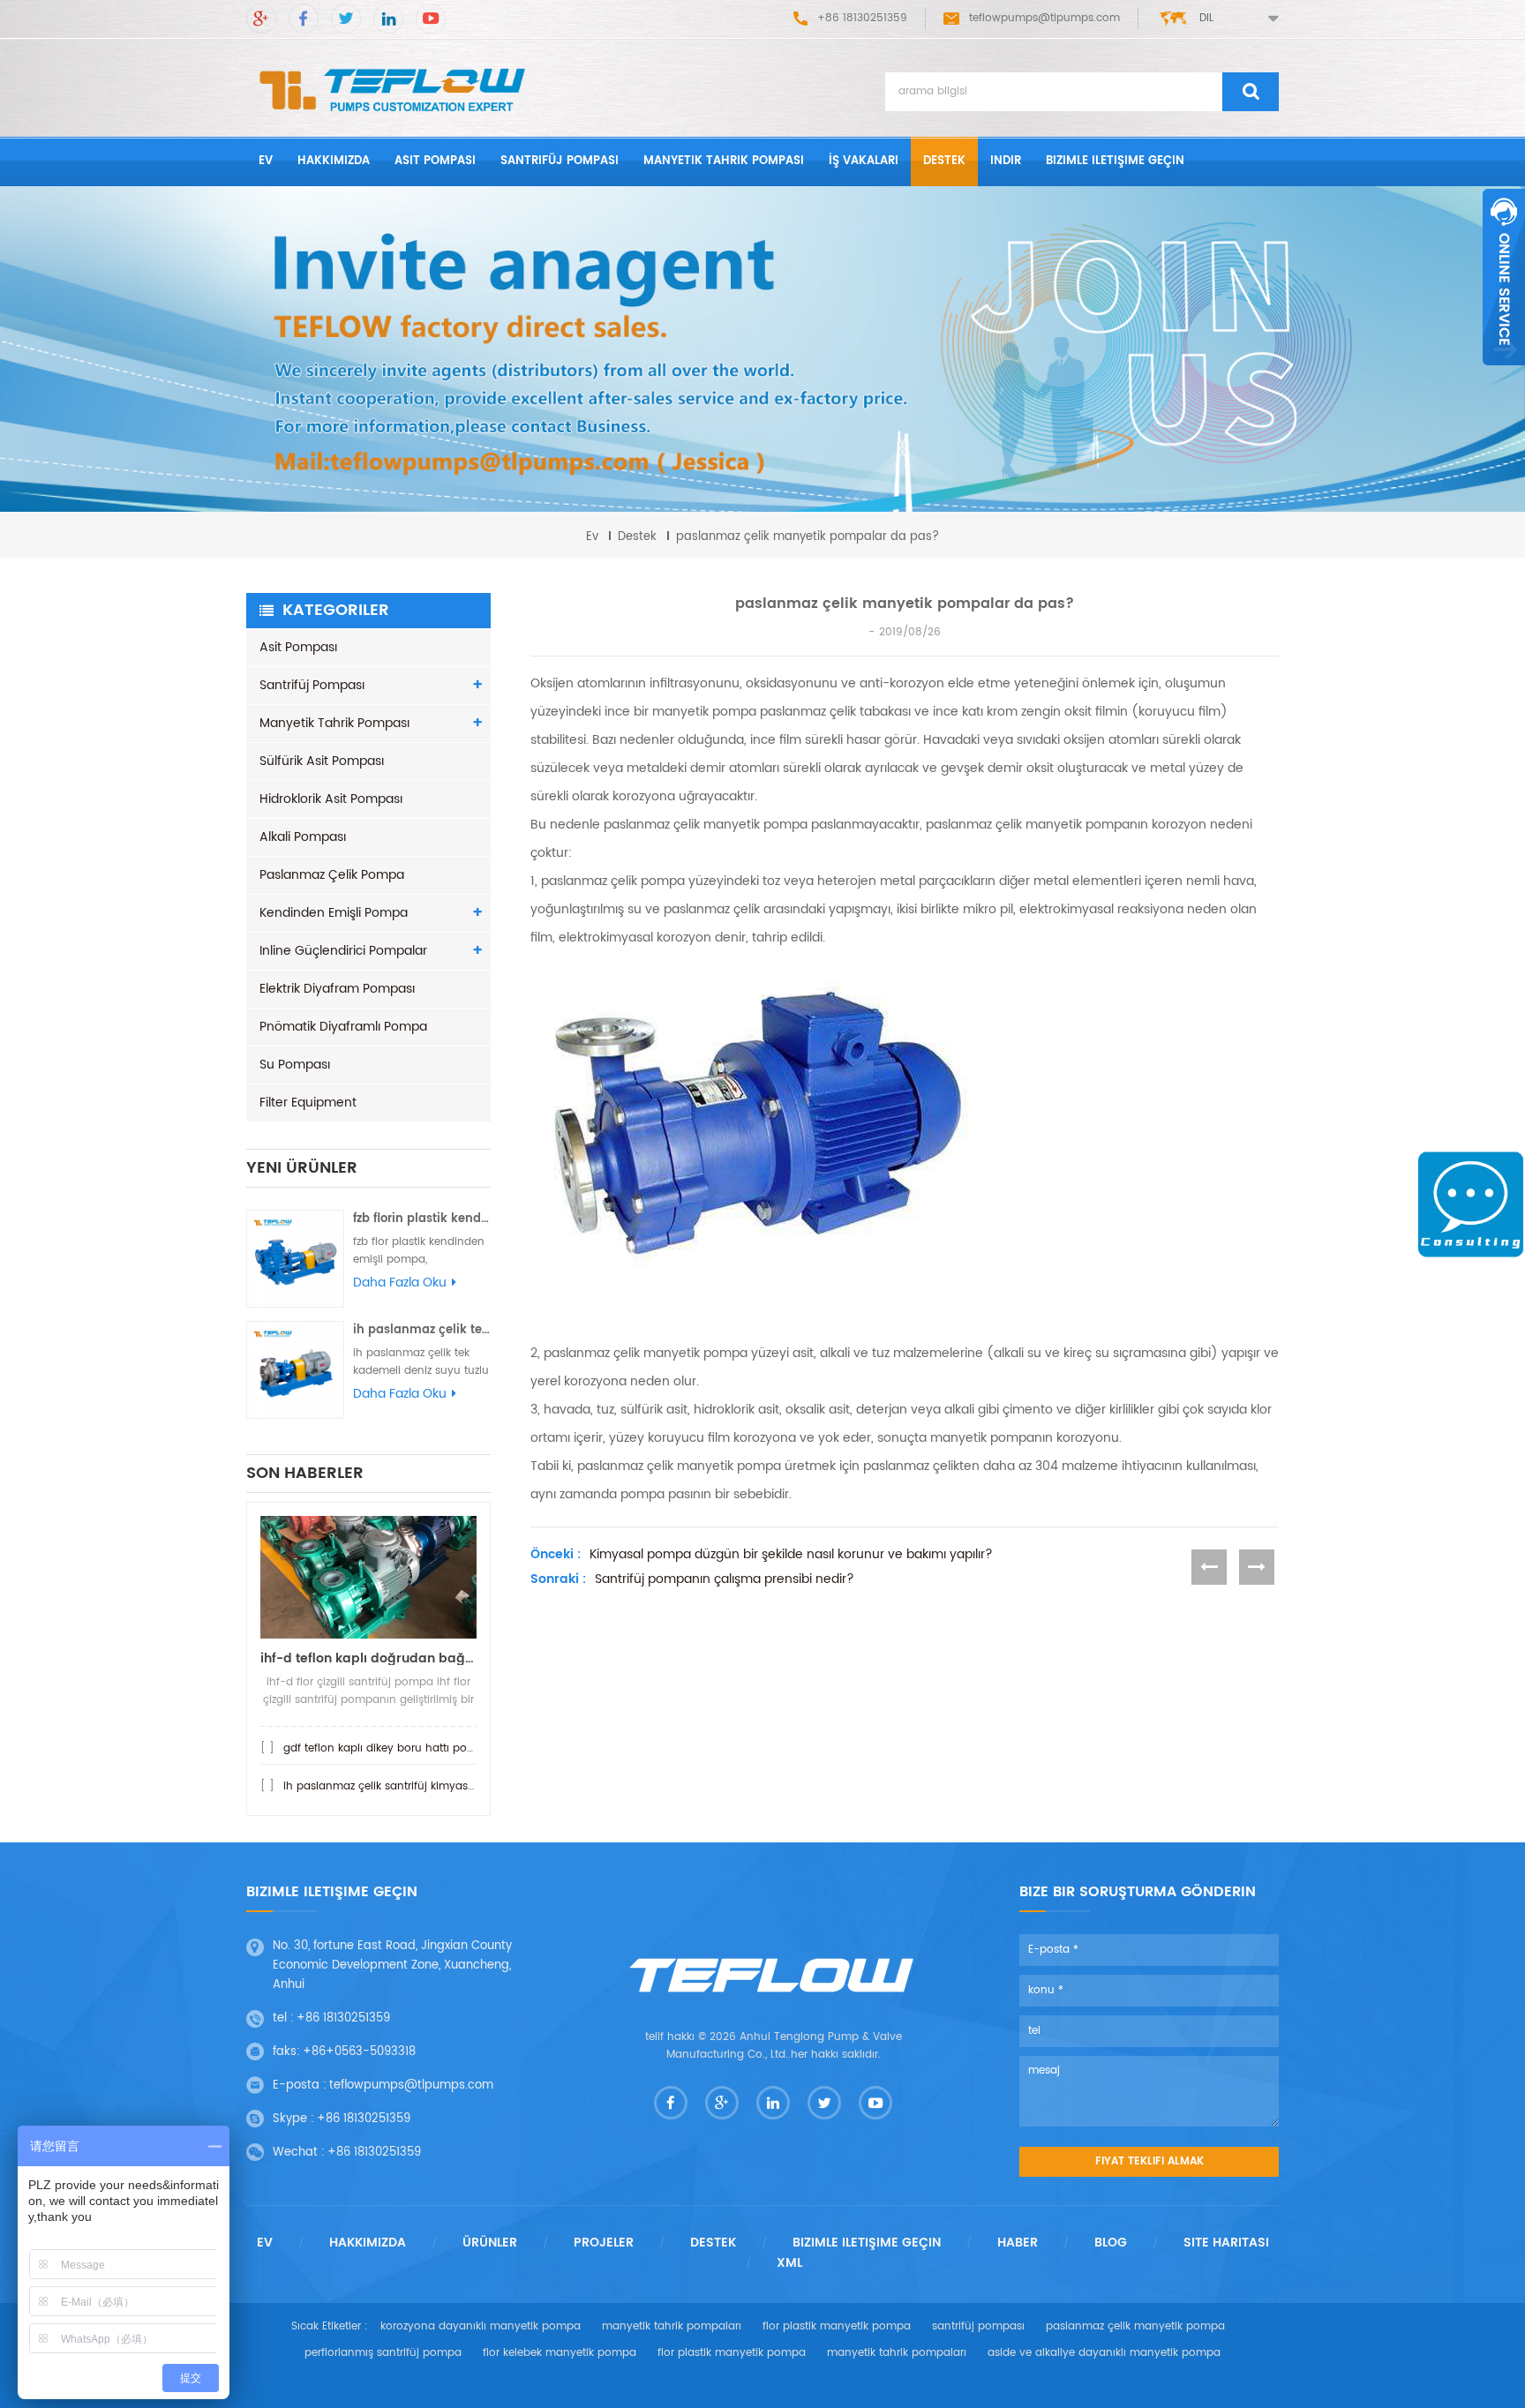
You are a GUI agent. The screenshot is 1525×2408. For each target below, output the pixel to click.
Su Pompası (295, 1065)
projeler (604, 2243)
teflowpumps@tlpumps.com (1044, 18)
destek (944, 161)
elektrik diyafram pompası (337, 989)
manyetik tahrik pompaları (672, 2326)
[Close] (1504, 375)
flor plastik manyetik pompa (837, 2326)
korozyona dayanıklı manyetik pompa (481, 2326)
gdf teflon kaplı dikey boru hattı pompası (391, 1748)
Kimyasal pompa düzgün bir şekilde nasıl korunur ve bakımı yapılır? (791, 1555)
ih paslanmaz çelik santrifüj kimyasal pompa (402, 1786)
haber (1018, 2243)
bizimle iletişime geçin (1115, 161)
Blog (1111, 2243)
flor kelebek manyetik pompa (560, 2353)
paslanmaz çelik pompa (332, 875)
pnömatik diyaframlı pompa (343, 1027)
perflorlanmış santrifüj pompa (383, 2353)
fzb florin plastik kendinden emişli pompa (422, 1219)
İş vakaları (864, 161)
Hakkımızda (334, 161)
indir (1006, 161)
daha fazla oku (400, 1283)
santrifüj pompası (560, 161)
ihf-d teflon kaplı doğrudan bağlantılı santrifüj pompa (368, 1658)
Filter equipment (308, 1103)
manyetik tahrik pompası (724, 161)
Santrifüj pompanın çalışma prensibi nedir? (725, 1579)
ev (266, 161)
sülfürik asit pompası (322, 761)
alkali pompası (303, 837)
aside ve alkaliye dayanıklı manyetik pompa (1104, 2353)
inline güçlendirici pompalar (343, 951)
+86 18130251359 (343, 2018)
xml (789, 2263)
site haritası (1226, 2243)
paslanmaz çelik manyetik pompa (1135, 2326)
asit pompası (435, 161)
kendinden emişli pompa (334, 913)
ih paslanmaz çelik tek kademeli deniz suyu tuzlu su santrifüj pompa (422, 1330)
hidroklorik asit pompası (331, 799)
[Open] (1504, 277)
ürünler (490, 2243)
